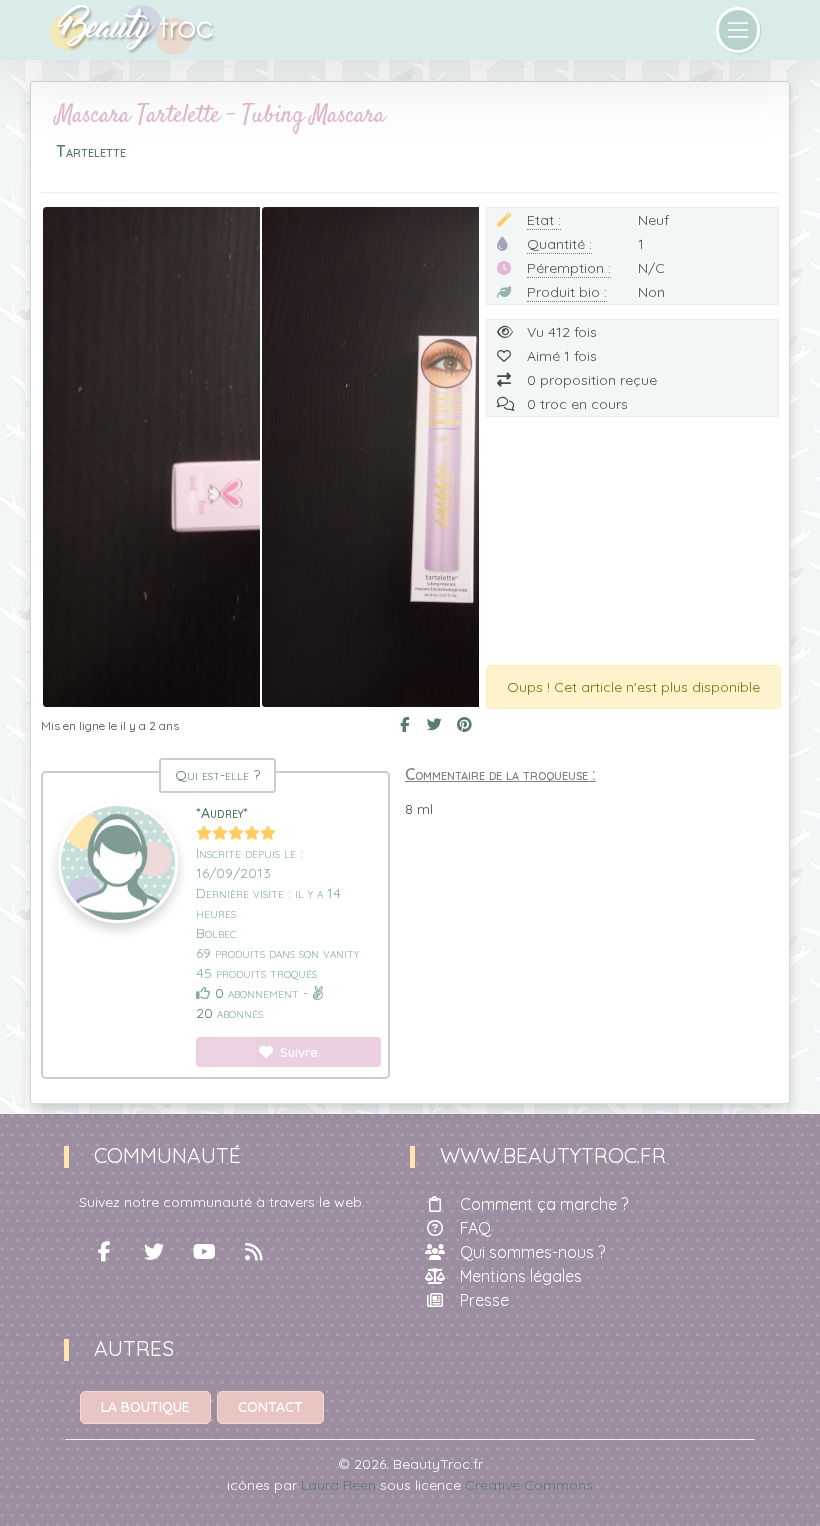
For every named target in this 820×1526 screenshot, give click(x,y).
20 (204, 1013)
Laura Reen (338, 1485)
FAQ (475, 1228)
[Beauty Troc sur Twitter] (154, 1252)
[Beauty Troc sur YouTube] (204, 1252)
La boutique (145, 1407)
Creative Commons (529, 1485)
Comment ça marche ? (544, 1204)
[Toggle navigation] (738, 30)
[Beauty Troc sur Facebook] (104, 1252)
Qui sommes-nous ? (532, 1252)
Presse (484, 1300)
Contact (270, 1407)
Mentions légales (521, 1276)
